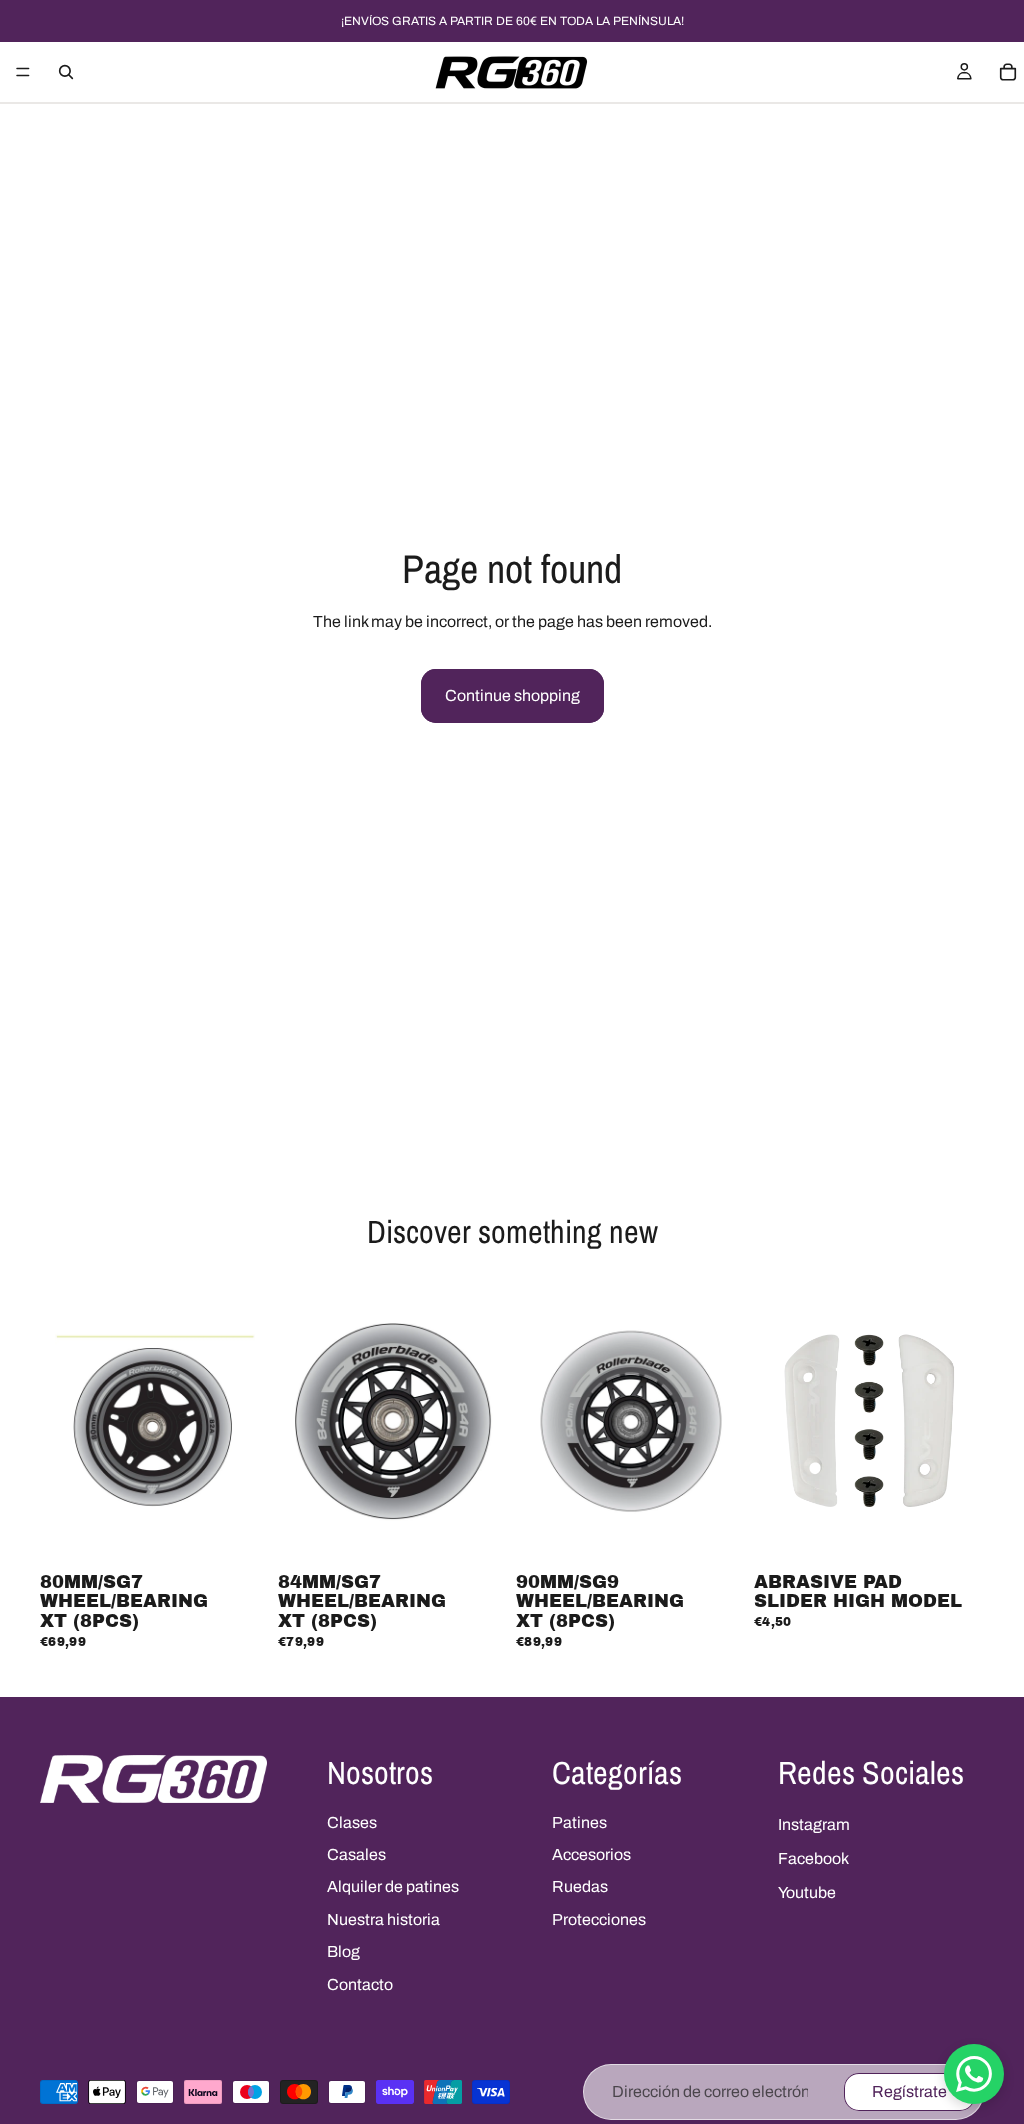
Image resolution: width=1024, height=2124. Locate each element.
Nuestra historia (383, 1919)
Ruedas (580, 1886)
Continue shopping (512, 695)
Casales (356, 1854)
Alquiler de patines (393, 1886)
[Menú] (23, 72)
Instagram (814, 1824)
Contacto (360, 1984)
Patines (579, 1822)
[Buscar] (66, 72)
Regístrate (909, 2091)
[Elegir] (953, 1534)
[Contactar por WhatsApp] (974, 2074)
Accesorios (591, 1854)
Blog (343, 1951)
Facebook (813, 1858)
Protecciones (599, 1919)
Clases (352, 1822)
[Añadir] (239, 1534)
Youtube (807, 1892)
